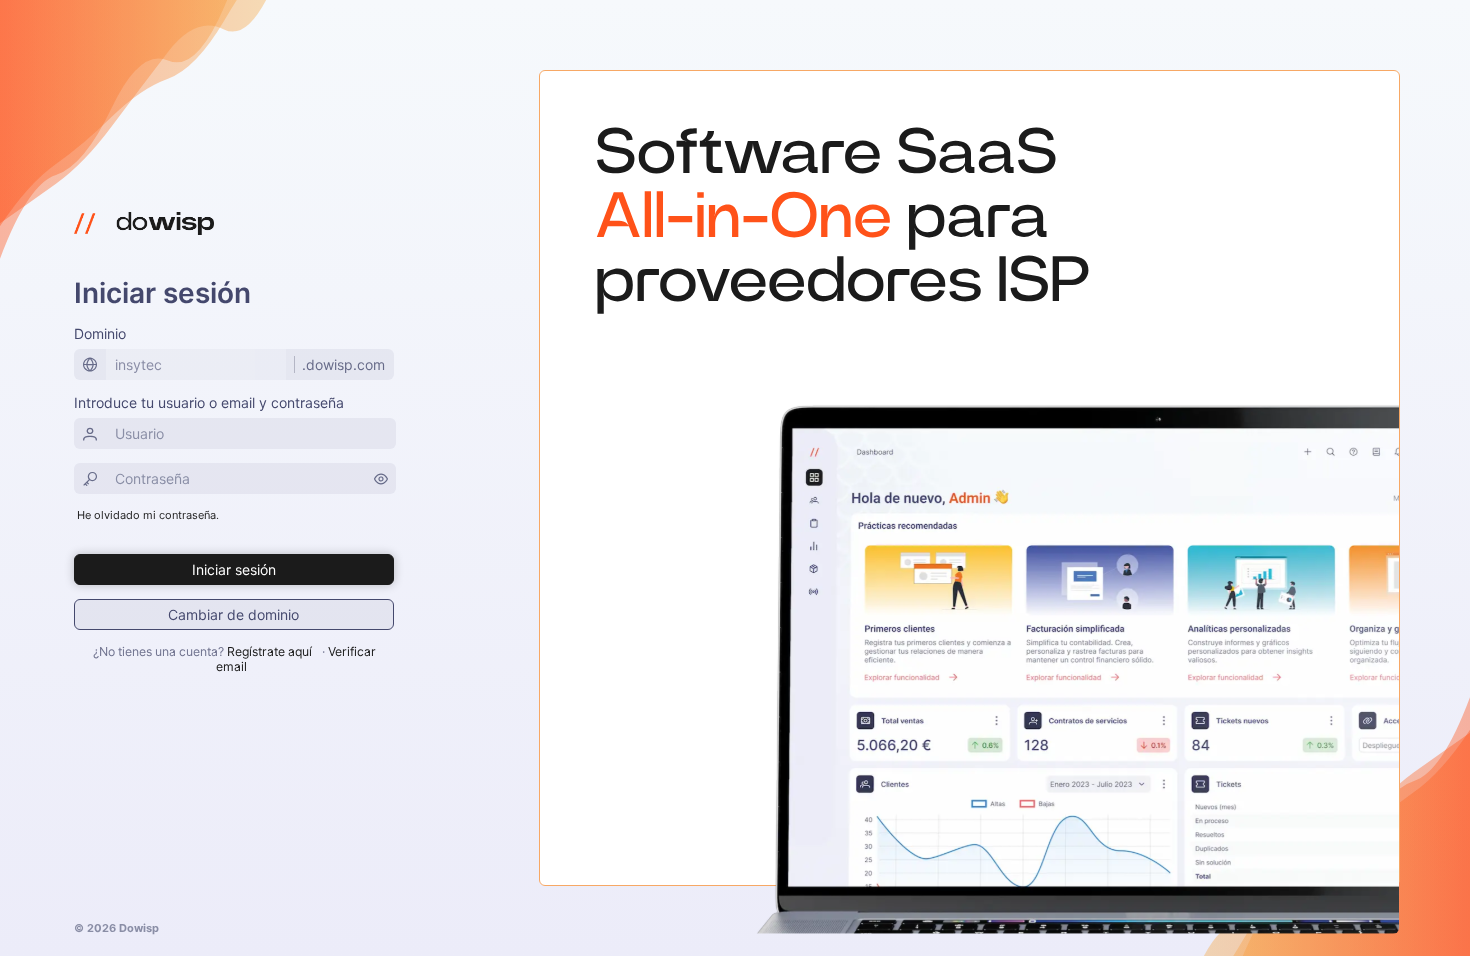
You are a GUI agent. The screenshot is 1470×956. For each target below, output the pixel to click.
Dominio (100, 333)
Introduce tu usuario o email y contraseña (209, 402)
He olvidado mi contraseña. (148, 515)
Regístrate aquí (269, 651)
